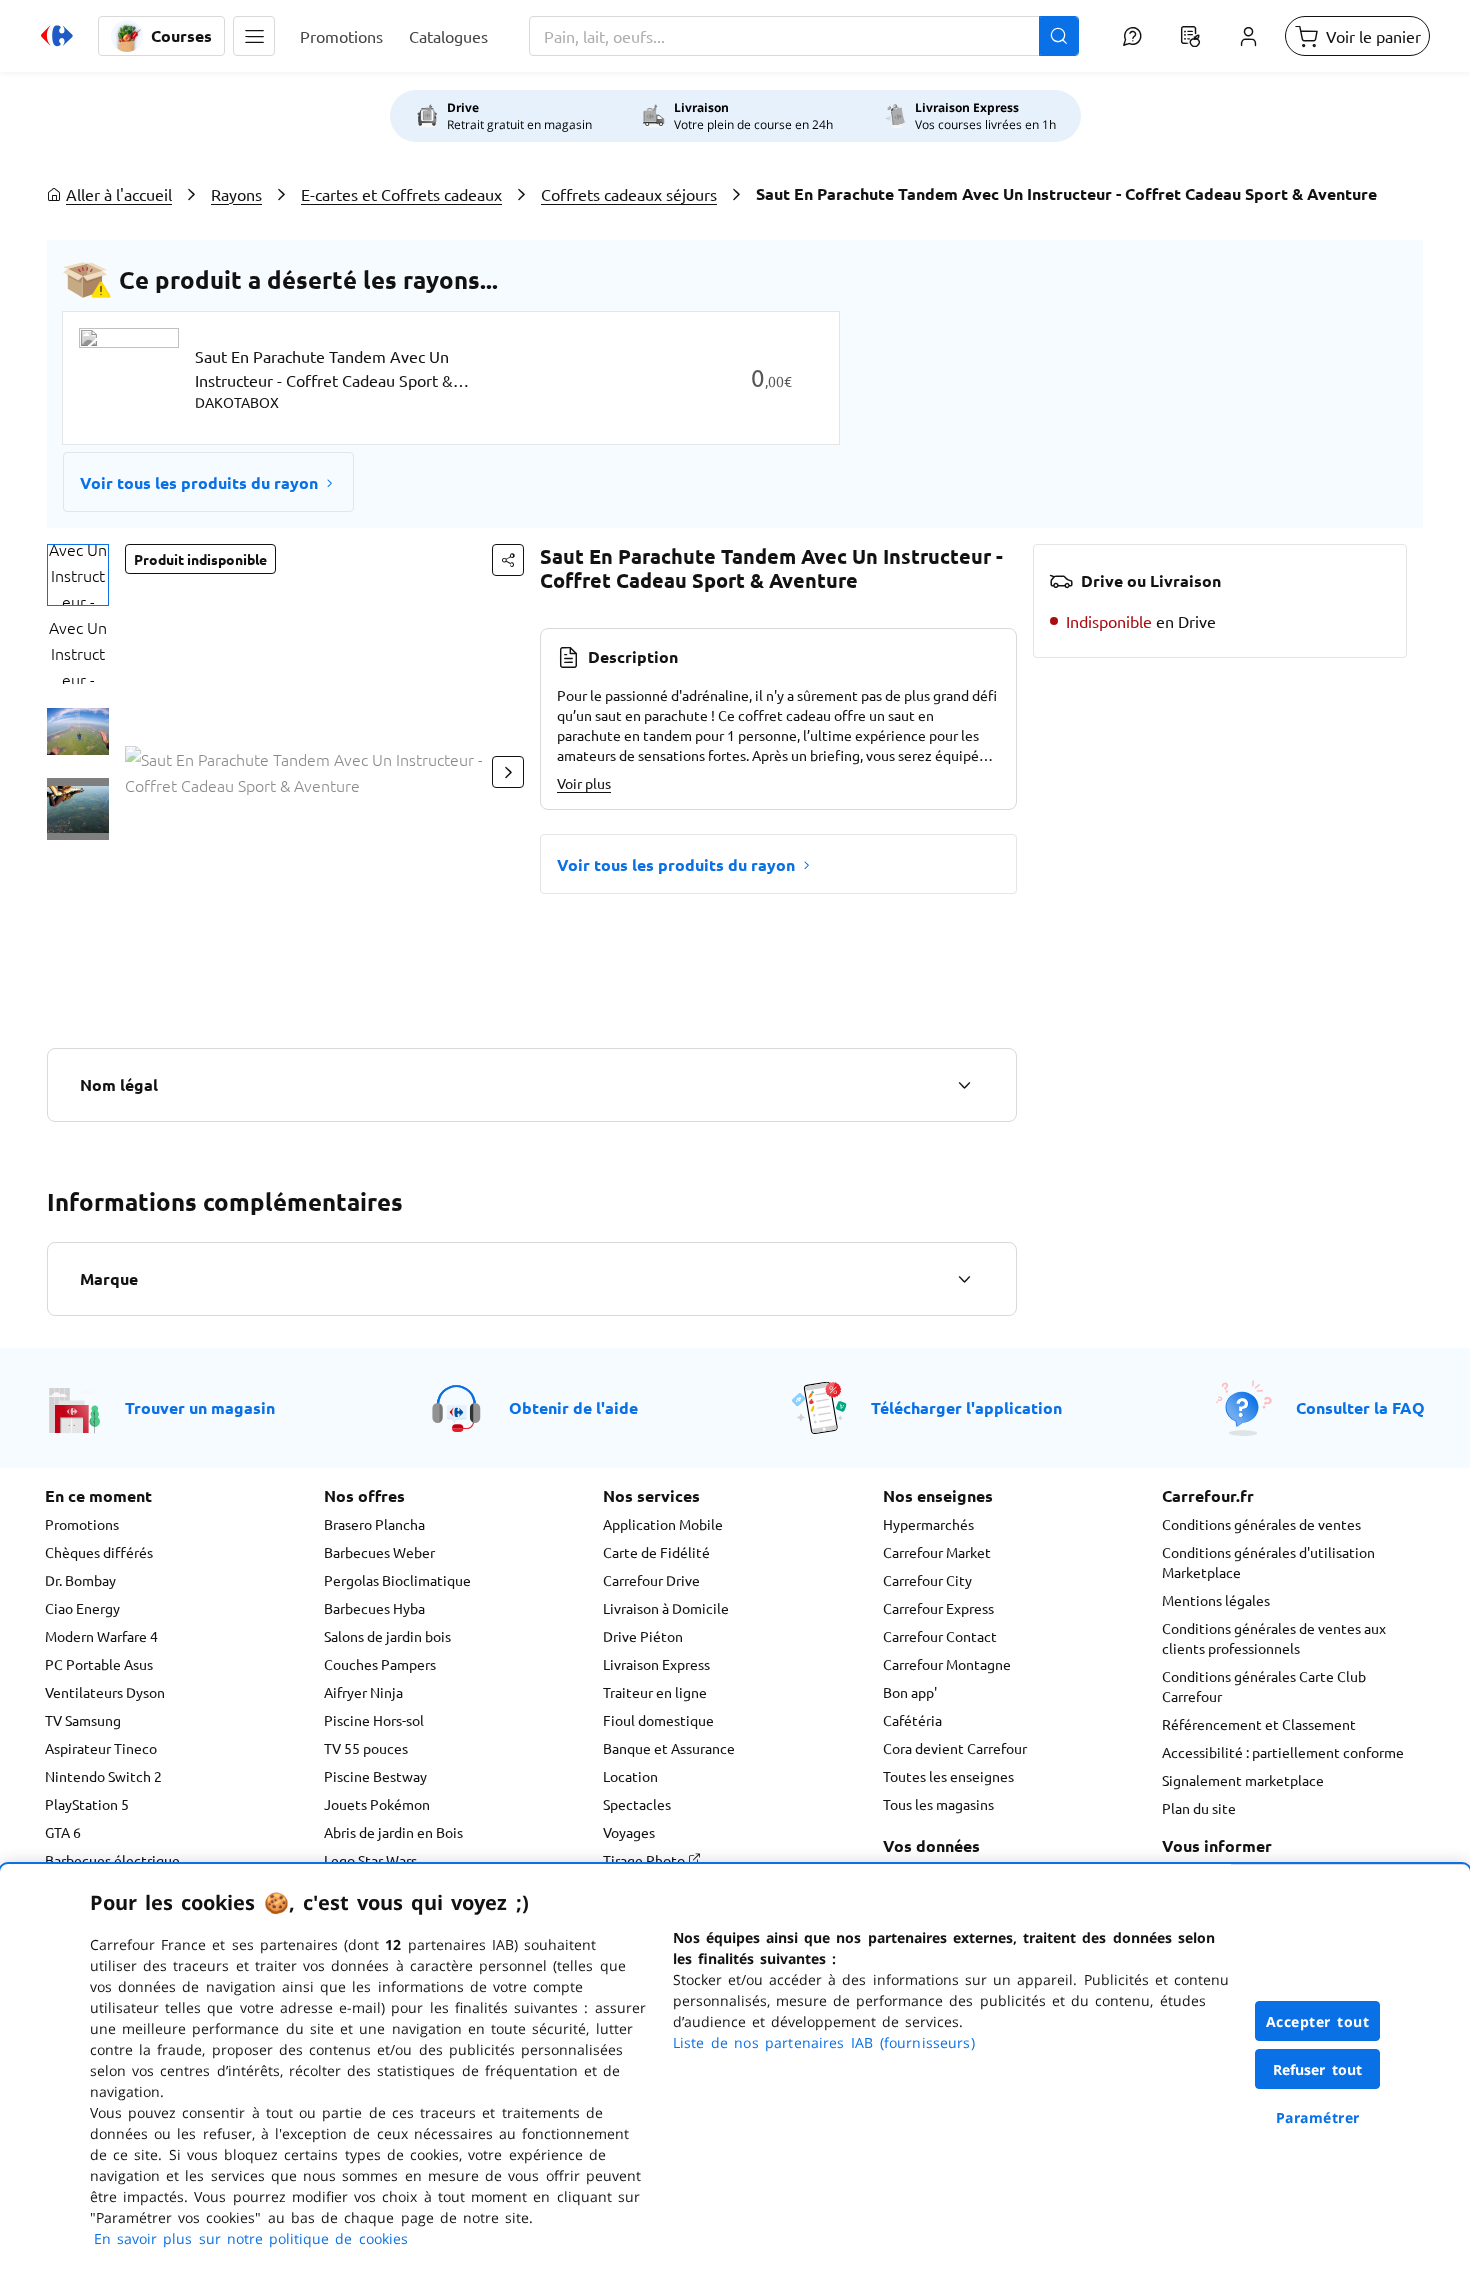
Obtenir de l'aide (573, 1407)
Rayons (236, 194)
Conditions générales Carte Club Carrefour (1264, 1686)
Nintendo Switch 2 (103, 1776)
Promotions (82, 1524)
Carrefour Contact (940, 1636)
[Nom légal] (964, 1085)
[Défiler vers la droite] (508, 772)
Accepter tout (1318, 2021)
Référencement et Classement (1259, 1724)
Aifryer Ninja (363, 1692)
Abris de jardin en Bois (393, 1832)
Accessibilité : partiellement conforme (1283, 1752)
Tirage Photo (645, 1860)
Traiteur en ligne (655, 1692)
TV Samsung (83, 1720)
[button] (254, 36)
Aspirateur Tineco (101, 1748)
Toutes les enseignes (948, 1776)
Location (630, 1776)
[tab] (78, 575)
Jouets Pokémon (377, 1804)
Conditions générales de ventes (1261, 1524)
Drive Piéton (643, 1636)
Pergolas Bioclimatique (397, 1580)
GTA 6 (63, 1832)
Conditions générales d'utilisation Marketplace (1268, 1562)
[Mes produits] (1190, 36)
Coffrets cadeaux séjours (629, 194)
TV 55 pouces (366, 1748)
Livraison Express (656, 1664)
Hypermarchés (928, 1524)
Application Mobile (663, 1524)
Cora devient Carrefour (955, 1748)
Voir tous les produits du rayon (199, 482)
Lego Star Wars (370, 1860)
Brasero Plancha (374, 1524)
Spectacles (637, 1804)
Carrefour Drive (651, 1580)
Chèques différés (99, 1552)
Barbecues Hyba (374, 1608)
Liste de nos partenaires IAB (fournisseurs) (824, 2042)
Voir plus (584, 783)
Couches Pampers (380, 1664)
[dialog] (735, 2068)
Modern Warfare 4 (101, 1636)
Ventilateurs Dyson (105, 1692)
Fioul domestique (658, 1720)
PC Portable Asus (99, 1664)
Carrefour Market (937, 1552)
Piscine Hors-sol (374, 1720)
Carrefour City (927, 1580)
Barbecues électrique (112, 1860)
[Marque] (964, 1279)
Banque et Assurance (669, 1748)
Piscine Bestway (375, 1776)
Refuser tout (1318, 2069)
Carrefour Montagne (947, 1664)
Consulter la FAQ (1360, 1407)
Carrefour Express (938, 1608)
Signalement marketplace (1243, 1780)
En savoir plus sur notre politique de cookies (251, 2238)
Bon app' (910, 1692)
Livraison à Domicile (666, 1608)
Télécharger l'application (966, 1407)
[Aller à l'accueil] (57, 36)
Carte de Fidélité (656, 1552)
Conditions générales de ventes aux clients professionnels (1274, 1638)
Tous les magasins (938, 1804)
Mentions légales (1216, 1600)
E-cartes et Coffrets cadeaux (401, 194)
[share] (508, 560)
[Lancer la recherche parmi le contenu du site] (1059, 36)
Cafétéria (912, 1720)
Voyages (629, 1832)
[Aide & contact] (1132, 36)
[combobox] (804, 36)
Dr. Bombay (80, 1580)
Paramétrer (1318, 2117)
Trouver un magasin (200, 1407)
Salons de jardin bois (387, 1636)
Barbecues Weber (379, 1552)
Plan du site (1199, 1808)
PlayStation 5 (87, 1804)
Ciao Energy (82, 1608)
